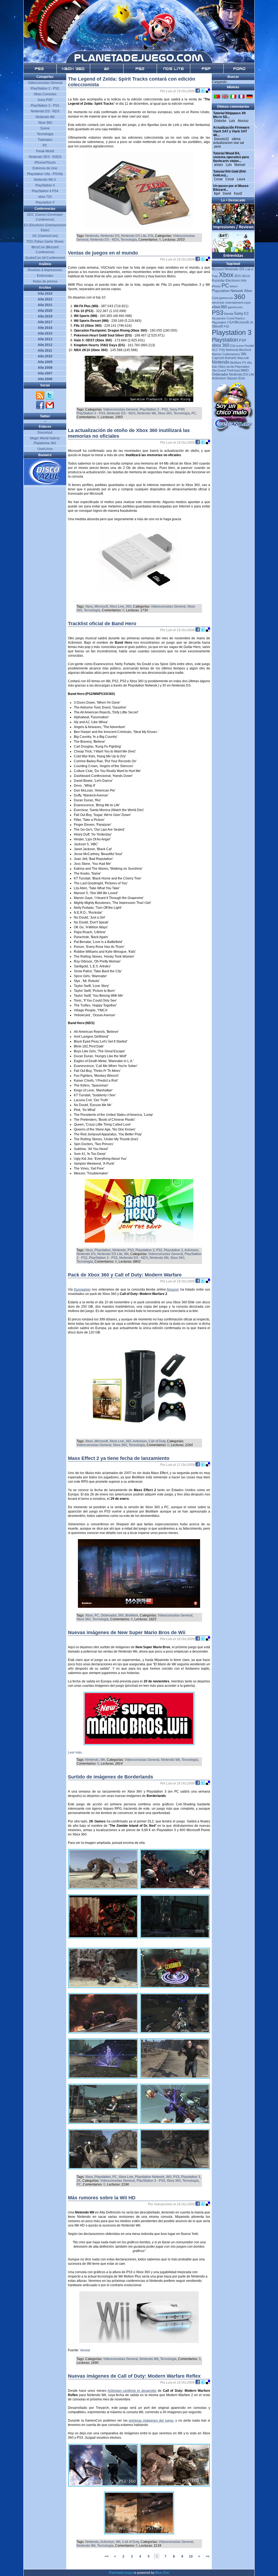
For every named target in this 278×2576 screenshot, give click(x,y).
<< (107, 2556)
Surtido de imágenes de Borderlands (110, 1777)
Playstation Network (150, 2177)
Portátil (249, 346)
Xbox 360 (165, 413)
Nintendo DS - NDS (105, 240)
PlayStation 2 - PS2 (154, 409)
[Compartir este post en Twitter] (203, 91)
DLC (215, 350)
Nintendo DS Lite (134, 236)
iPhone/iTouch (45, 163)
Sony (239, 313)
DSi (151, 236)
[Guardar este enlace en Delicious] (208, 91)
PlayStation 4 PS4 (45, 191)
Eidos (222, 367)
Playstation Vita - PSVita (45, 174)
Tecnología (129, 240)
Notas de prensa (45, 281)
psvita (230, 367)
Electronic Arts (236, 281)
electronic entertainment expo (231, 303)
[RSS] (41, 399)
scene (240, 346)
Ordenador (109, 1615)
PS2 (159, 1250)
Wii (126, 1254)
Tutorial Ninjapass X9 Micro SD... (229, 115)
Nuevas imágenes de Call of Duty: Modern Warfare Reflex (134, 2376)
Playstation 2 (173, 1250)
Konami (231, 358)
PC (194, 413)
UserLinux (45, 449)
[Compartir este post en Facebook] (198, 91)
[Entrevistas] (233, 258)
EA (231, 322)
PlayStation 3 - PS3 (91, 413)
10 (191, 2556)
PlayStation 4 (45, 185)
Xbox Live (117, 606)
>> (208, 2556)
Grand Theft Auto (229, 370)
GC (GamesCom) (45, 236)
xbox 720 (45, 197)
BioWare (132, 1615)
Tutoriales (45, 140)
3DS (238, 276)
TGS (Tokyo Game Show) (45, 242)
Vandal (85, 2350)
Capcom (218, 358)
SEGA (246, 276)
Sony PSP (177, 409)
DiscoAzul (45, 433)
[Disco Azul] (45, 484)
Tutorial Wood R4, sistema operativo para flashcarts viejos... (231, 157)
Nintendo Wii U (45, 180)
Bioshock (245, 350)
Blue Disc (162, 2573)
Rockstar (218, 281)
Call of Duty (157, 1441)
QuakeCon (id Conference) (45, 258)
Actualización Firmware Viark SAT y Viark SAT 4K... (231, 131)
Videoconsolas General (121, 409)
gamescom (235, 307)
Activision (191, 1250)
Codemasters (231, 354)
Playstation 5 (45, 202)
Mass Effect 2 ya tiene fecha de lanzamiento (119, 1458)
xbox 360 (221, 345)
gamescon (226, 298)
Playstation (103, 1250)
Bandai (229, 314)
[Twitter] (50, 399)
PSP (243, 340)
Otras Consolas (45, 94)
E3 (246, 314)
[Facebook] (41, 408)
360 (129, 606)
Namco (240, 318)
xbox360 (219, 307)
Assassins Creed (223, 318)
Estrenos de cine (45, 168)
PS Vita (247, 363)
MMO (245, 370)
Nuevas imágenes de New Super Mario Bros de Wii (127, 1632)
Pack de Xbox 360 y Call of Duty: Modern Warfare (125, 1275)
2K (79, 2181)
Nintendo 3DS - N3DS (45, 157)
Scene (45, 128)
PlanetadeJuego (121, 2573)
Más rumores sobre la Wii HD (102, 2198)
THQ (222, 350)
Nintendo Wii (147, 413)
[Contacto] (50, 408)
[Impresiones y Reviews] (233, 229)
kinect (234, 286)
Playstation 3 (145, 1250)
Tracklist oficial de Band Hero (102, 624)
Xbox (89, 606)
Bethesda (232, 350)
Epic (215, 367)
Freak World (45, 151)
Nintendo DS (110, 236)
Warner (217, 354)
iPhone (216, 286)
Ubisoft (217, 326)
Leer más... (76, 1752)
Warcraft (243, 358)
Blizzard (218, 269)
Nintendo (92, 236)
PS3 (131, 1250)
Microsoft (101, 606)
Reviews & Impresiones (45, 270)
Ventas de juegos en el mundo (103, 253)
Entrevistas (45, 276)
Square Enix (236, 378)
